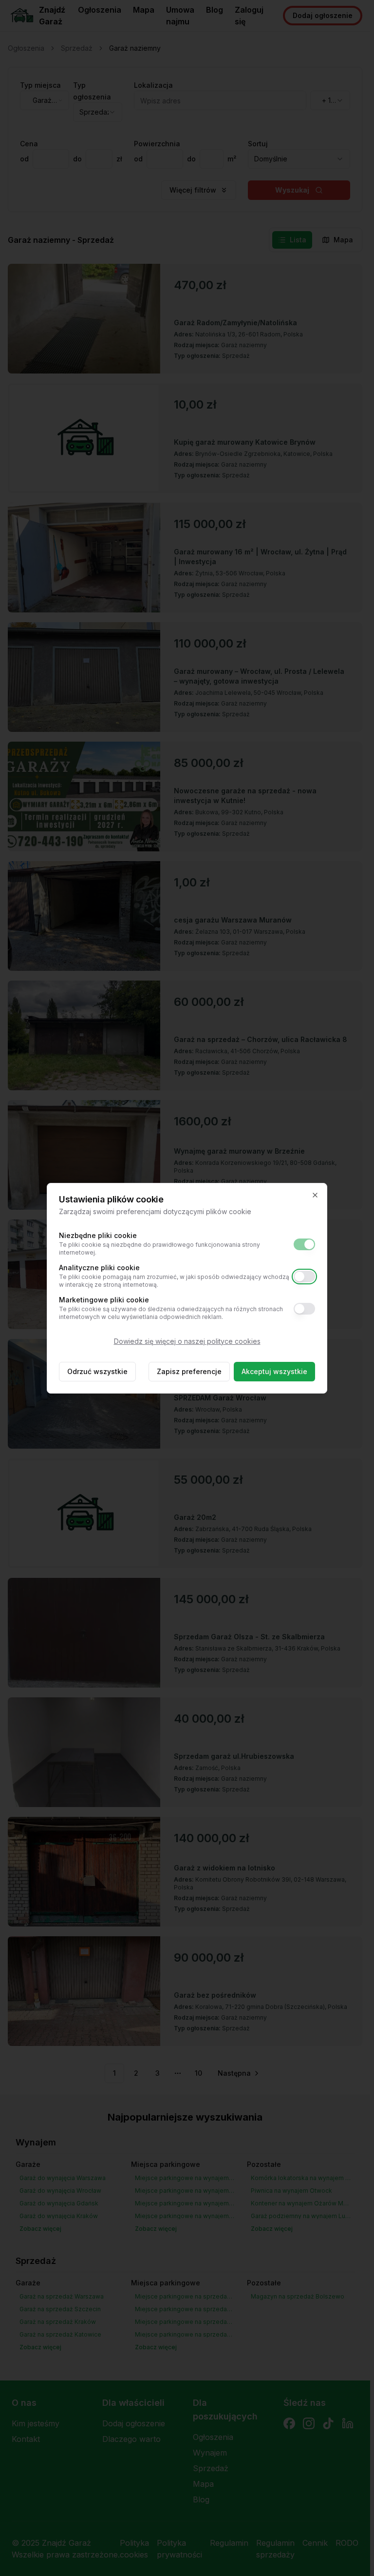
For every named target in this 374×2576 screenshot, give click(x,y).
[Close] (315, 1195)
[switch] (304, 1244)
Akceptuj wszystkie (274, 1371)
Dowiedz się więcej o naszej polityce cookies (187, 1341)
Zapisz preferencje (189, 1371)
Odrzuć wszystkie (97, 1371)
